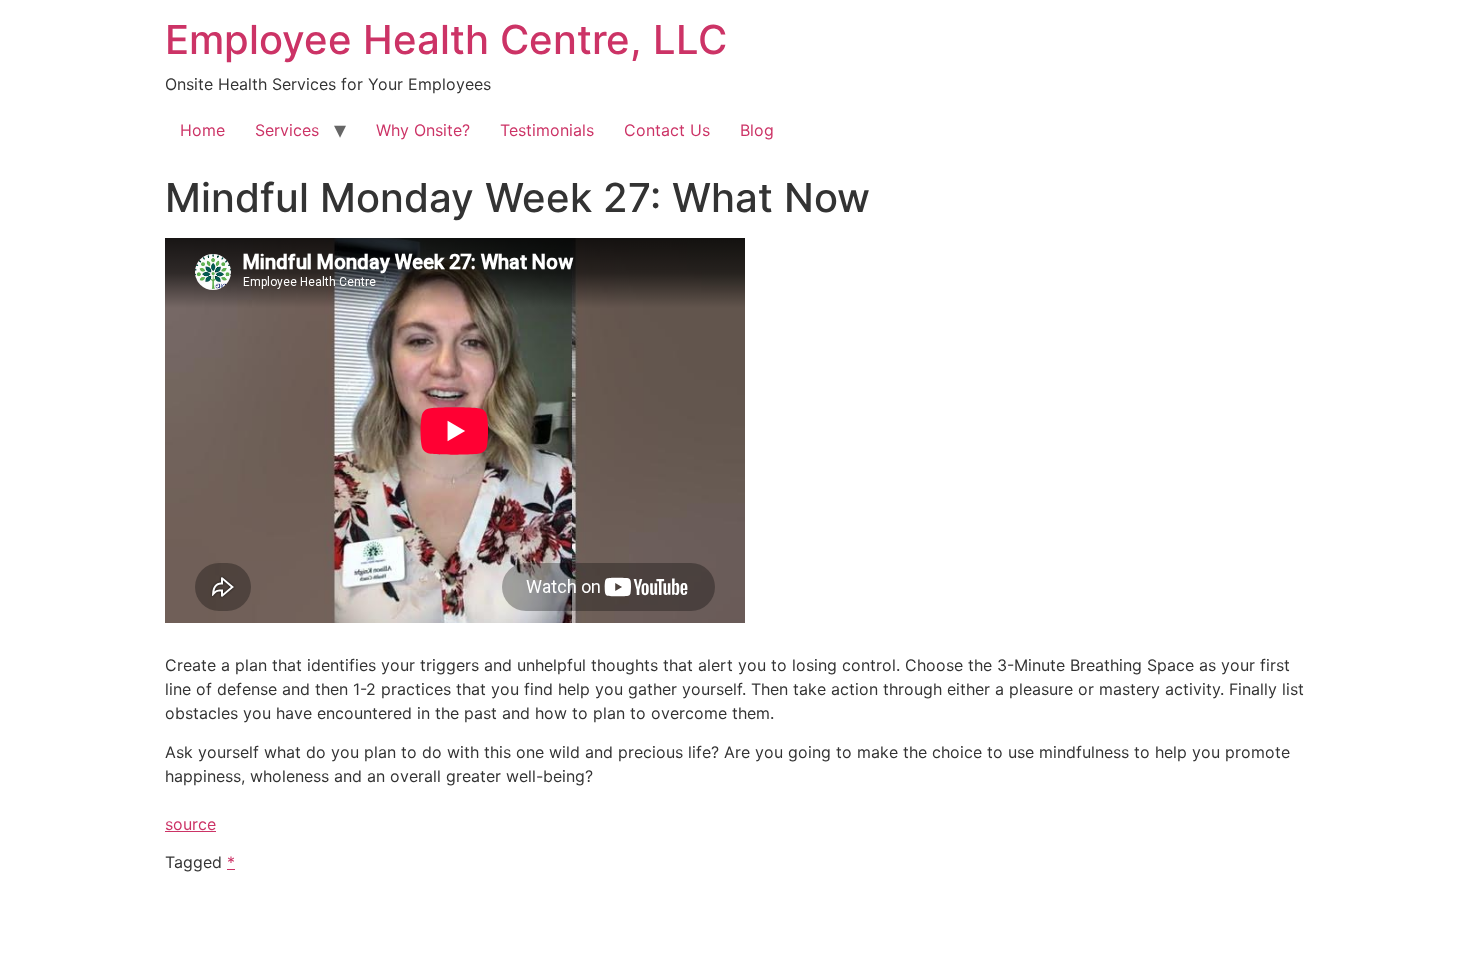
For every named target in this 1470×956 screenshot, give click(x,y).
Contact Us (667, 130)
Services (287, 130)
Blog (757, 130)
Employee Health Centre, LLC (446, 39)
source (190, 824)
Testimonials (547, 130)
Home (202, 130)
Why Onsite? (423, 130)
